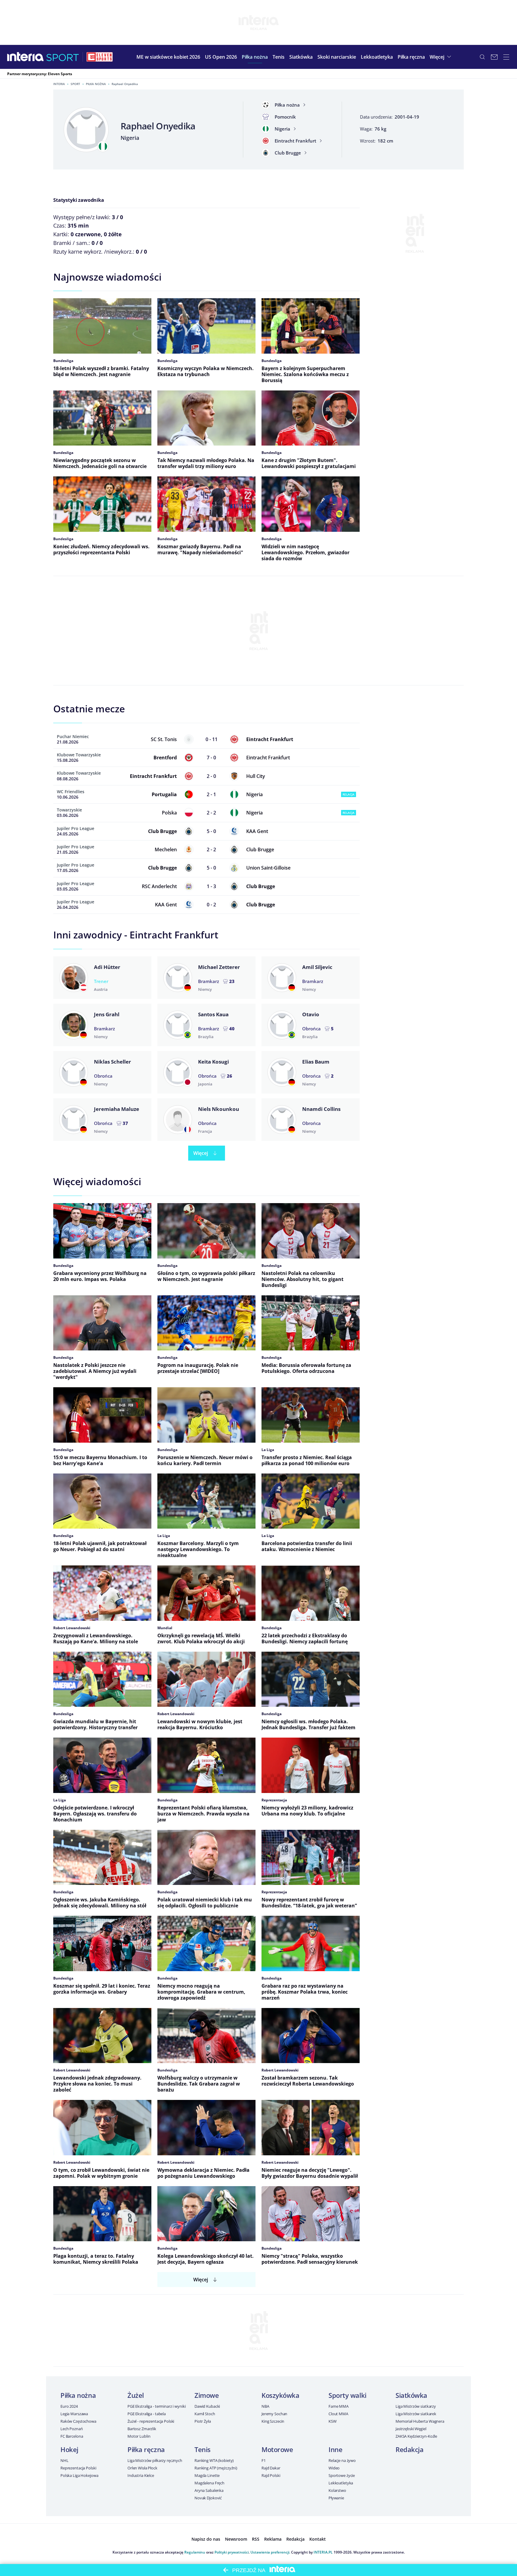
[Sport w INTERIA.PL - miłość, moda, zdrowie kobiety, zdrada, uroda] (63, 57)
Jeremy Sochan (274, 2414)
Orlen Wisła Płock (142, 2468)
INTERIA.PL (323, 2552)
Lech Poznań (72, 2429)
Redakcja (409, 2449)
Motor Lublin (139, 2436)
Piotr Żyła (203, 2421)
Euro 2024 (69, 2406)
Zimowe (207, 2395)
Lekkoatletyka (341, 2483)
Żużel (136, 2395)
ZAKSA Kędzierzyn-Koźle (416, 2436)
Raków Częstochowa (78, 2421)
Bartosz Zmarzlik (142, 2429)
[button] (255, 57)
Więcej (201, 1153)
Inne (335, 2449)
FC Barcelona (72, 2436)
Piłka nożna (96, 84)
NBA (265, 2406)
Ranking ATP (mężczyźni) (216, 2468)
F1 (264, 2460)
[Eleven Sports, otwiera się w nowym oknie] (100, 57)
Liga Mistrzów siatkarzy (416, 2406)
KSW (333, 2421)
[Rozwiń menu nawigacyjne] (506, 57)
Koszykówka (280, 2395)
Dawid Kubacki (207, 2406)
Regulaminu (195, 2552)
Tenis (203, 2449)
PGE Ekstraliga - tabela (147, 2414)
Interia (59, 84)
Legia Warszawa (74, 2414)
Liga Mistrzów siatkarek (416, 2414)
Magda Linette (207, 2475)
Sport (75, 84)
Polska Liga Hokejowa (79, 2475)
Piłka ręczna (146, 2449)
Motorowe (277, 2449)
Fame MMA (339, 2406)
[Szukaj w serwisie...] (482, 57)
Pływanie (336, 2498)
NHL (64, 2460)
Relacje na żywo (342, 2460)
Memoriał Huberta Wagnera (420, 2421)
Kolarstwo (337, 2490)
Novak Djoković (208, 2498)
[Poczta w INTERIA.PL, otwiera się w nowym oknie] (494, 57)
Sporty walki (348, 2395)
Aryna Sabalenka (209, 2490)
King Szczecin (273, 2421)
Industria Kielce (141, 2475)
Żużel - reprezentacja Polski (151, 2421)
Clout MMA (338, 2414)
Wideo (334, 2468)
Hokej (69, 2449)
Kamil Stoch (205, 2414)
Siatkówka (411, 2395)
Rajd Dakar (271, 2468)
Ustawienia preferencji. (270, 2552)
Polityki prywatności (232, 2552)
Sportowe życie (342, 2475)
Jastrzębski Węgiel (411, 2429)
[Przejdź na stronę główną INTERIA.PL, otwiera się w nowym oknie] (26, 57)
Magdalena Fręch (209, 2483)
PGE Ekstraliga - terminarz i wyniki (156, 2406)
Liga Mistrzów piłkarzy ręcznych (155, 2460)
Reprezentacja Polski (78, 2468)
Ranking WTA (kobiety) (214, 2460)
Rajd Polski (271, 2475)
